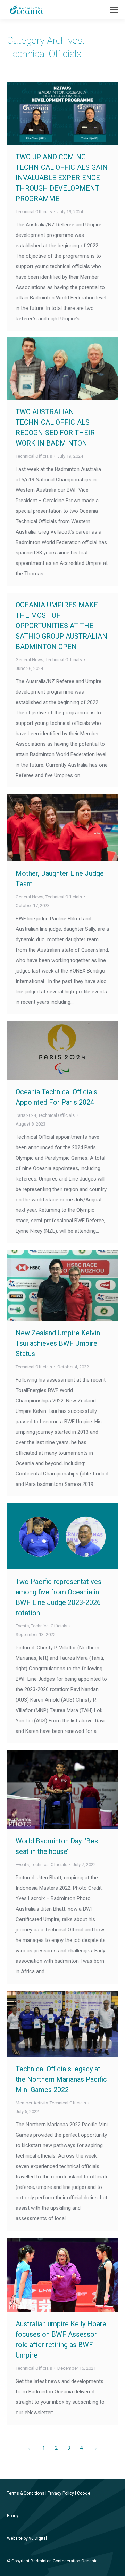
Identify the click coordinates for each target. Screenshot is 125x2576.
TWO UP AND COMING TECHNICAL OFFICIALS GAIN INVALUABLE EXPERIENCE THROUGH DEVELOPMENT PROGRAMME (62, 178)
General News (30, 660)
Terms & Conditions (26, 2493)
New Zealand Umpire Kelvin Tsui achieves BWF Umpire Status (58, 1343)
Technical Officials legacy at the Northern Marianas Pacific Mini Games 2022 (61, 2079)
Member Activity (32, 2103)
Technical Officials (34, 212)
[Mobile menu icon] (114, 10)
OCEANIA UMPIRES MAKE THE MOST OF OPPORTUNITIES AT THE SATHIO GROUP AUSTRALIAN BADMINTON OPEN (61, 626)
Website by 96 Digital (27, 2538)
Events (22, 1626)
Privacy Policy (61, 2493)
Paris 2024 (26, 1115)
